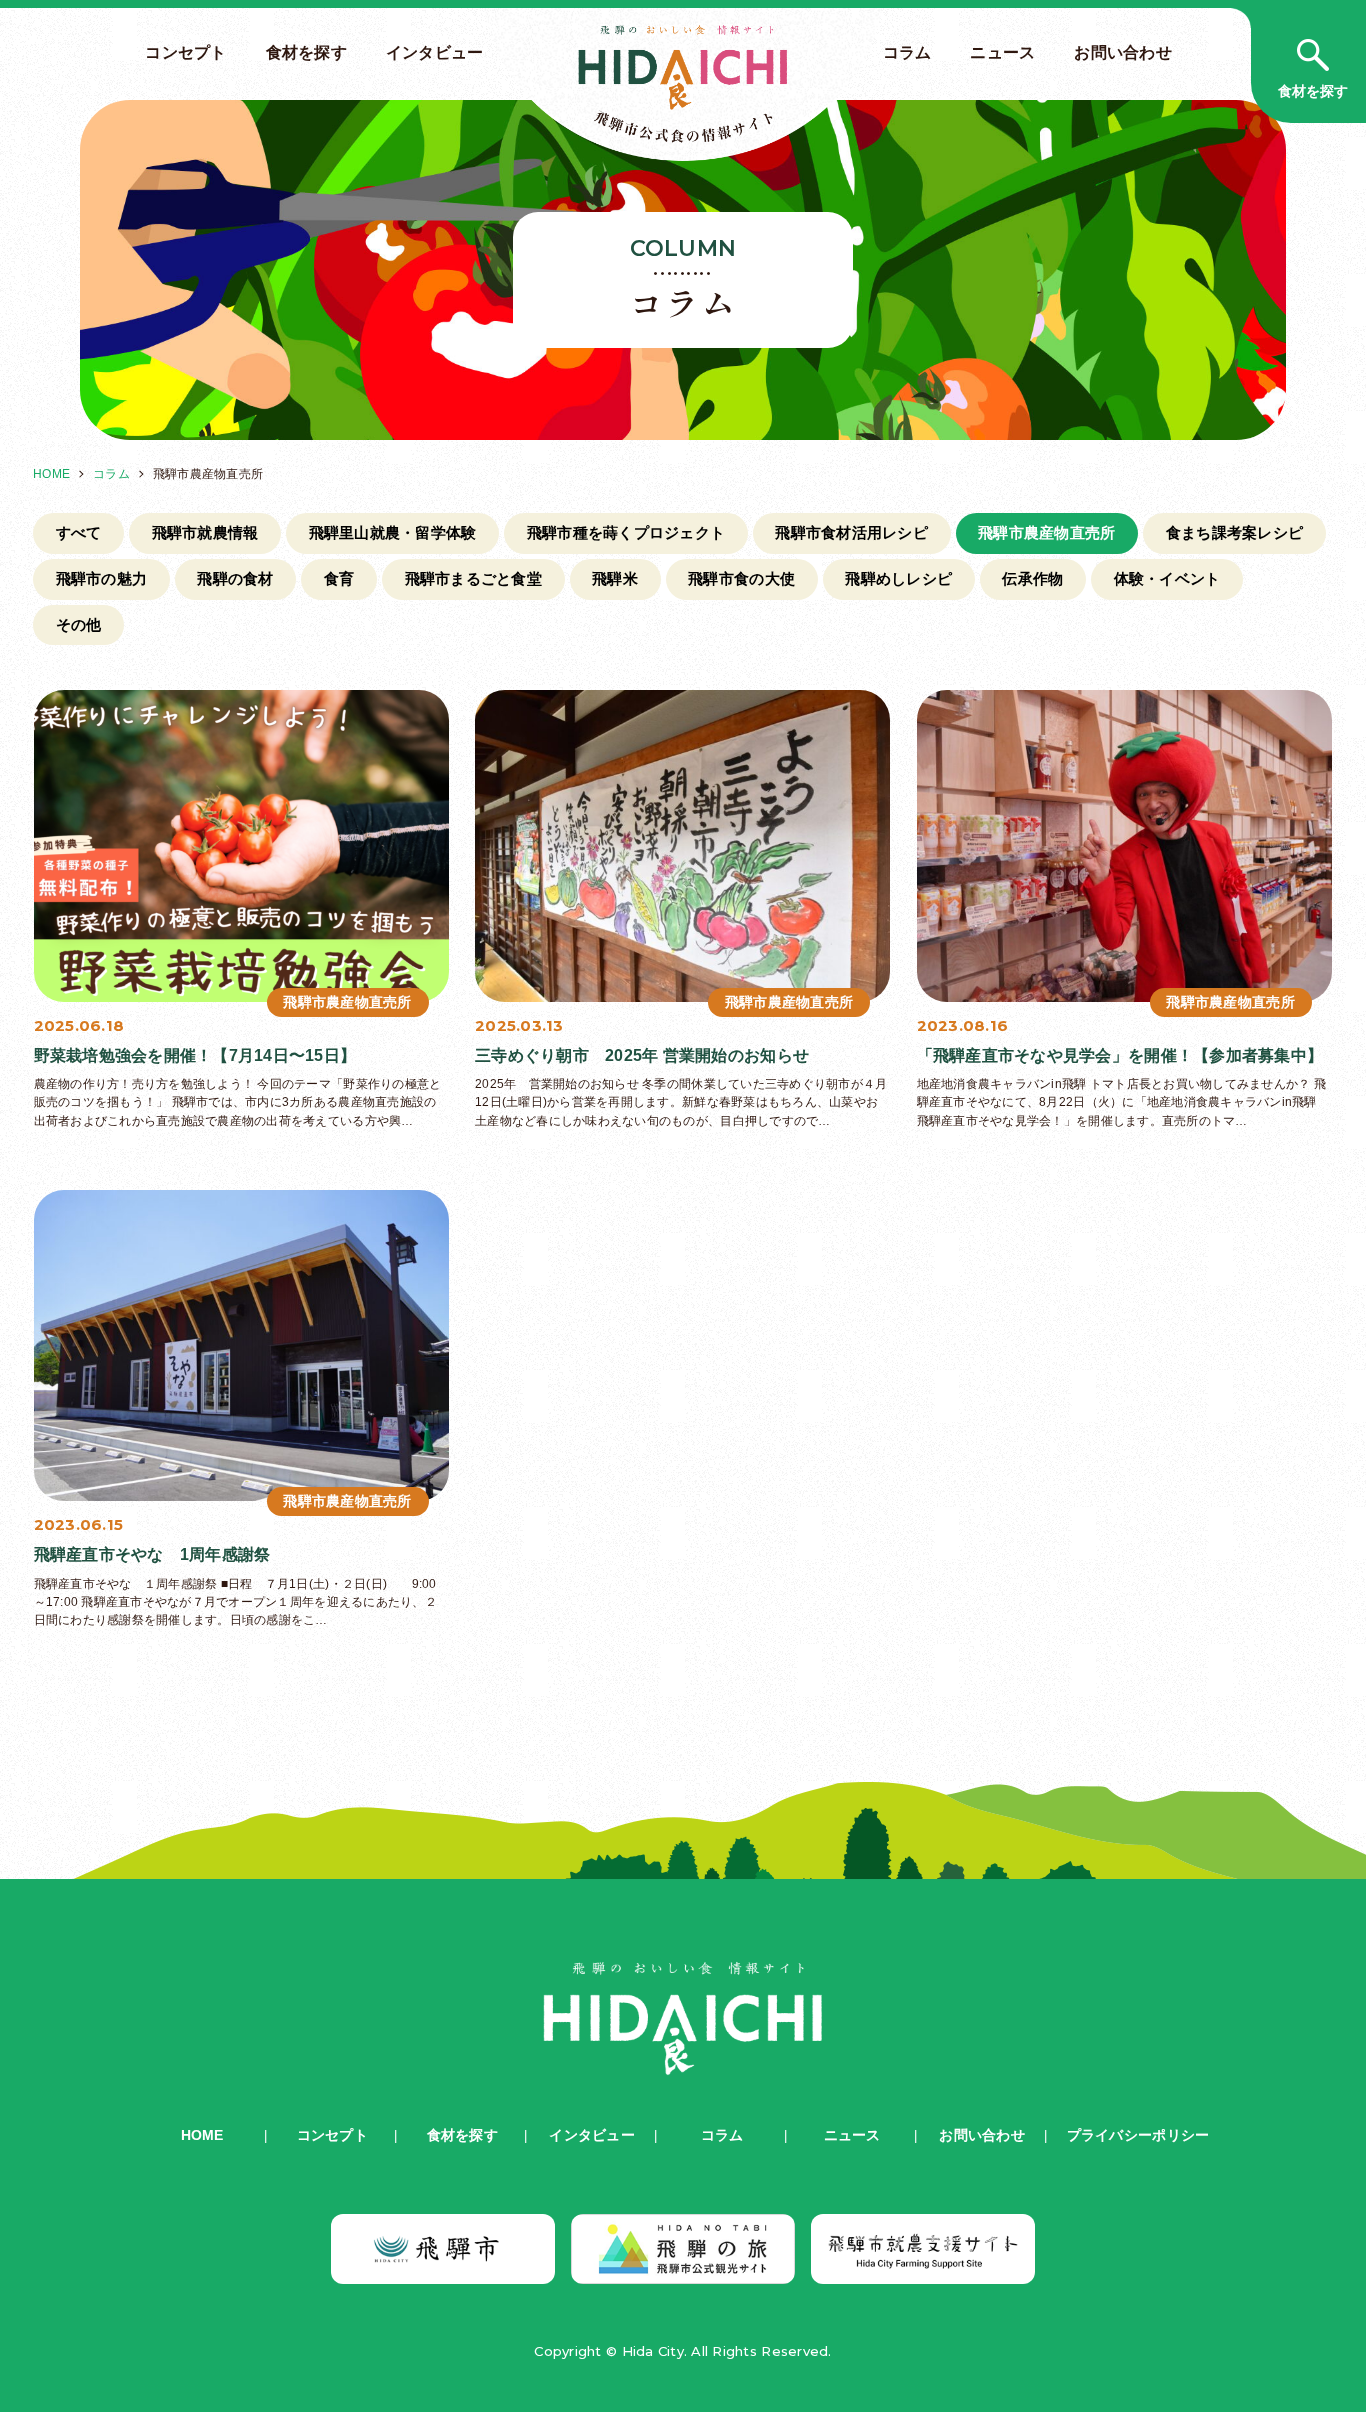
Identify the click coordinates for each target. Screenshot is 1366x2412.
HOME (51, 474)
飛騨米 (615, 578)
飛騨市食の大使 (741, 578)
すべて (79, 532)
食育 (339, 578)
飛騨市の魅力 (102, 578)
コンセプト (185, 52)
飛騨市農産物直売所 (1046, 532)
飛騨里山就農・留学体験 (393, 532)
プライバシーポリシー (1138, 2135)
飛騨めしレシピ (898, 578)
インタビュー (435, 52)
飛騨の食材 (235, 578)
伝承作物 (1032, 578)
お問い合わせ (1123, 52)
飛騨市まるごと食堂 (473, 578)
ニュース (1002, 52)
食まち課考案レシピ (1234, 532)
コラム (907, 52)
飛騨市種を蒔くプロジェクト (626, 532)
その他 (79, 624)
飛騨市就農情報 (205, 532)
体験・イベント (1167, 578)
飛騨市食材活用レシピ (851, 532)
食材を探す (306, 52)
